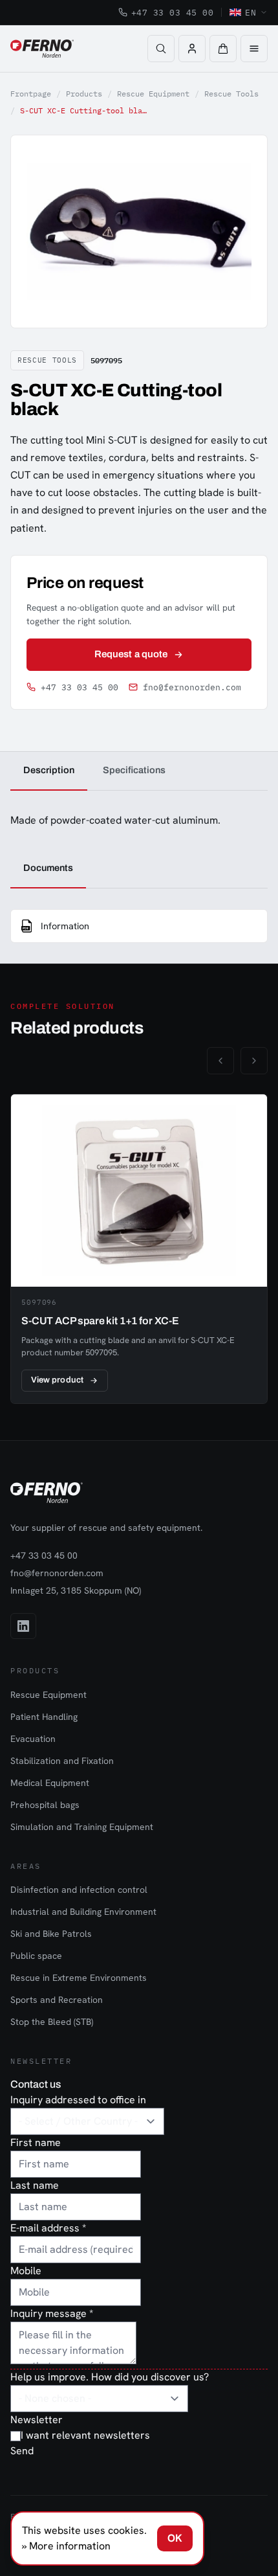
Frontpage (31, 94)
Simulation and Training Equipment (82, 1827)
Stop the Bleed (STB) (52, 2022)
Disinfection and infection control (79, 1890)
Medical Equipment (50, 1783)
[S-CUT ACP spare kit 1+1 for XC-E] (139, 1249)
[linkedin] (23, 1626)
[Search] (161, 49)
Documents (48, 868)
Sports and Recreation (57, 2000)
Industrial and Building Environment (83, 1912)
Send (22, 2451)
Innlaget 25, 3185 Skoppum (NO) (76, 1590)
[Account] (192, 49)
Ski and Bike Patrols (51, 1934)
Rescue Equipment (153, 94)
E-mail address (48, 2228)
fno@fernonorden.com (192, 687)
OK (175, 2538)
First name (36, 2142)
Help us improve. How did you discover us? (110, 2377)
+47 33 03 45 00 (173, 12)
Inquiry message (52, 2313)
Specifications (134, 770)
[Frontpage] (42, 49)
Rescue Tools (231, 94)
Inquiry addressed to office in (78, 2100)
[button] (223, 49)
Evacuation (33, 1739)
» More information (66, 2546)
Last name (35, 2185)
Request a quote (131, 654)
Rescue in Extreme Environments (79, 1978)
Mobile (26, 2271)
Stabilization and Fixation (62, 1761)
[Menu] (254, 49)
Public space (36, 1956)
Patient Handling (44, 1717)
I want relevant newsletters (85, 2435)
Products (84, 94)
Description (49, 770)
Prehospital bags (45, 1805)
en (251, 12)
